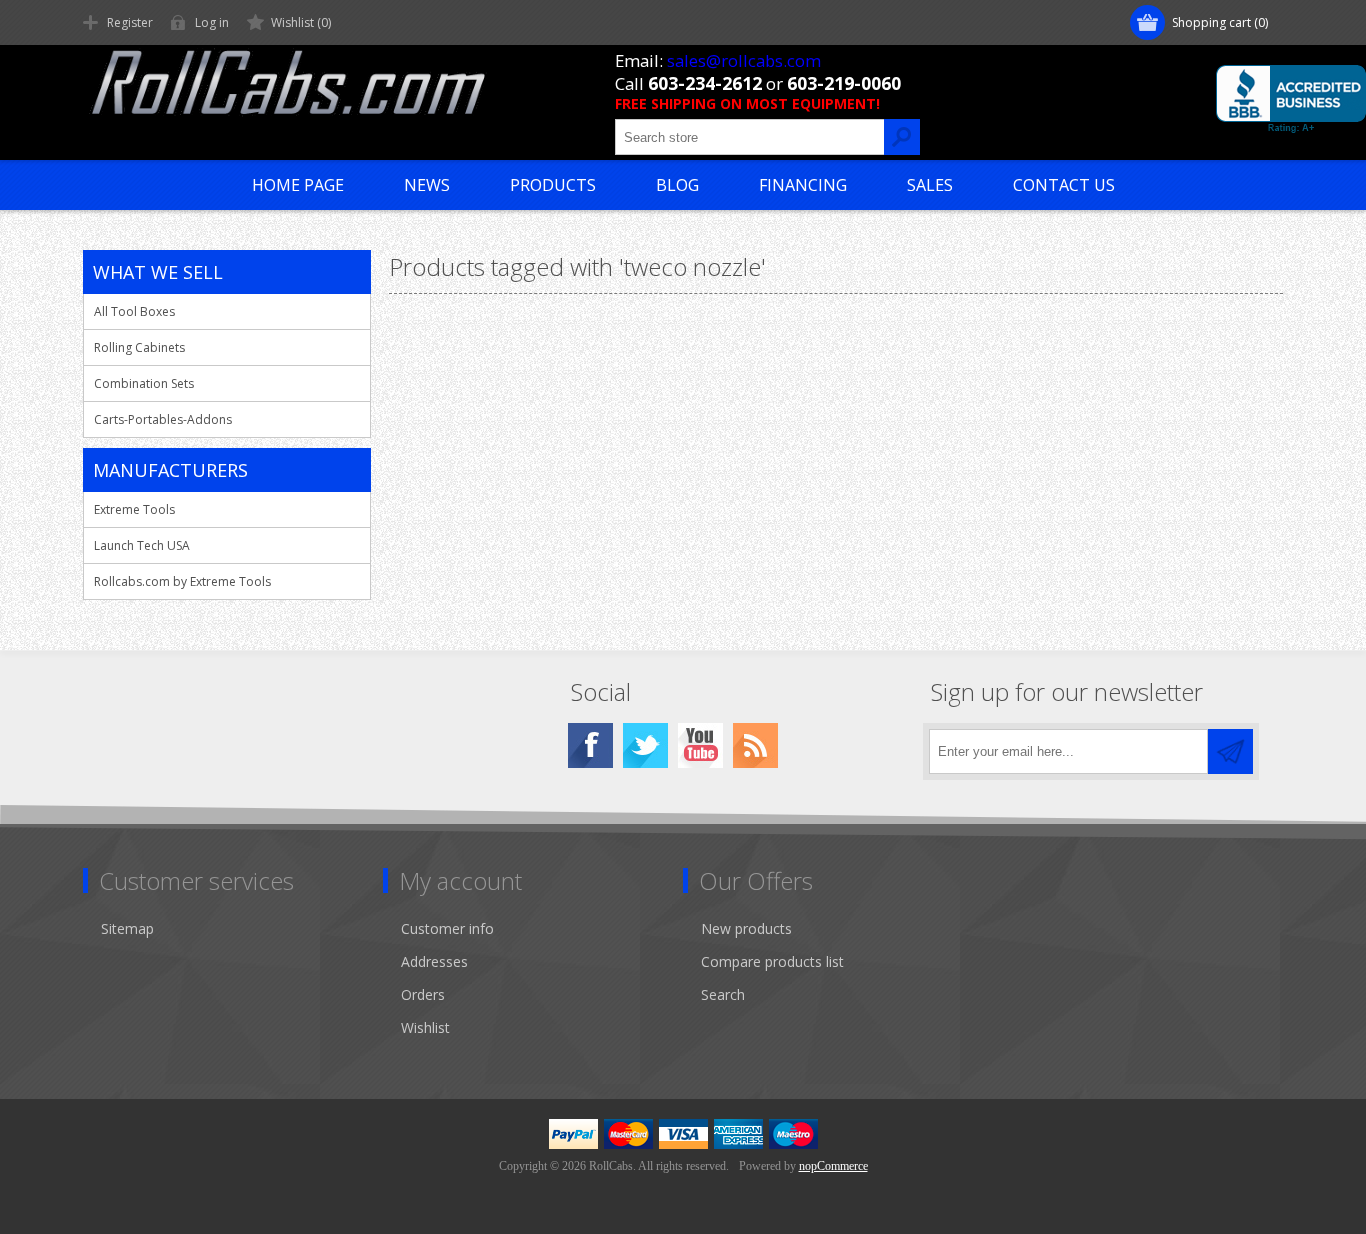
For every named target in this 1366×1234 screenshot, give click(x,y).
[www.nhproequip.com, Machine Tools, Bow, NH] (1291, 99)
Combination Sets (144, 383)
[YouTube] (700, 745)
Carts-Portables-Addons (163, 419)
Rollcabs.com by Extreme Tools (182, 581)
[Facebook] (590, 745)
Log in (212, 22)
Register (130, 22)
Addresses (434, 961)
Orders (423, 994)
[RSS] (755, 745)
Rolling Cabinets (139, 347)
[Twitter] (645, 745)
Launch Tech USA (142, 545)
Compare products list (772, 961)
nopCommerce (833, 1166)
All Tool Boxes (134, 311)
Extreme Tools (134, 509)
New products (746, 928)
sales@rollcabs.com (744, 60)
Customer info (447, 928)
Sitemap (127, 928)
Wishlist (425, 1027)
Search (723, 994)
